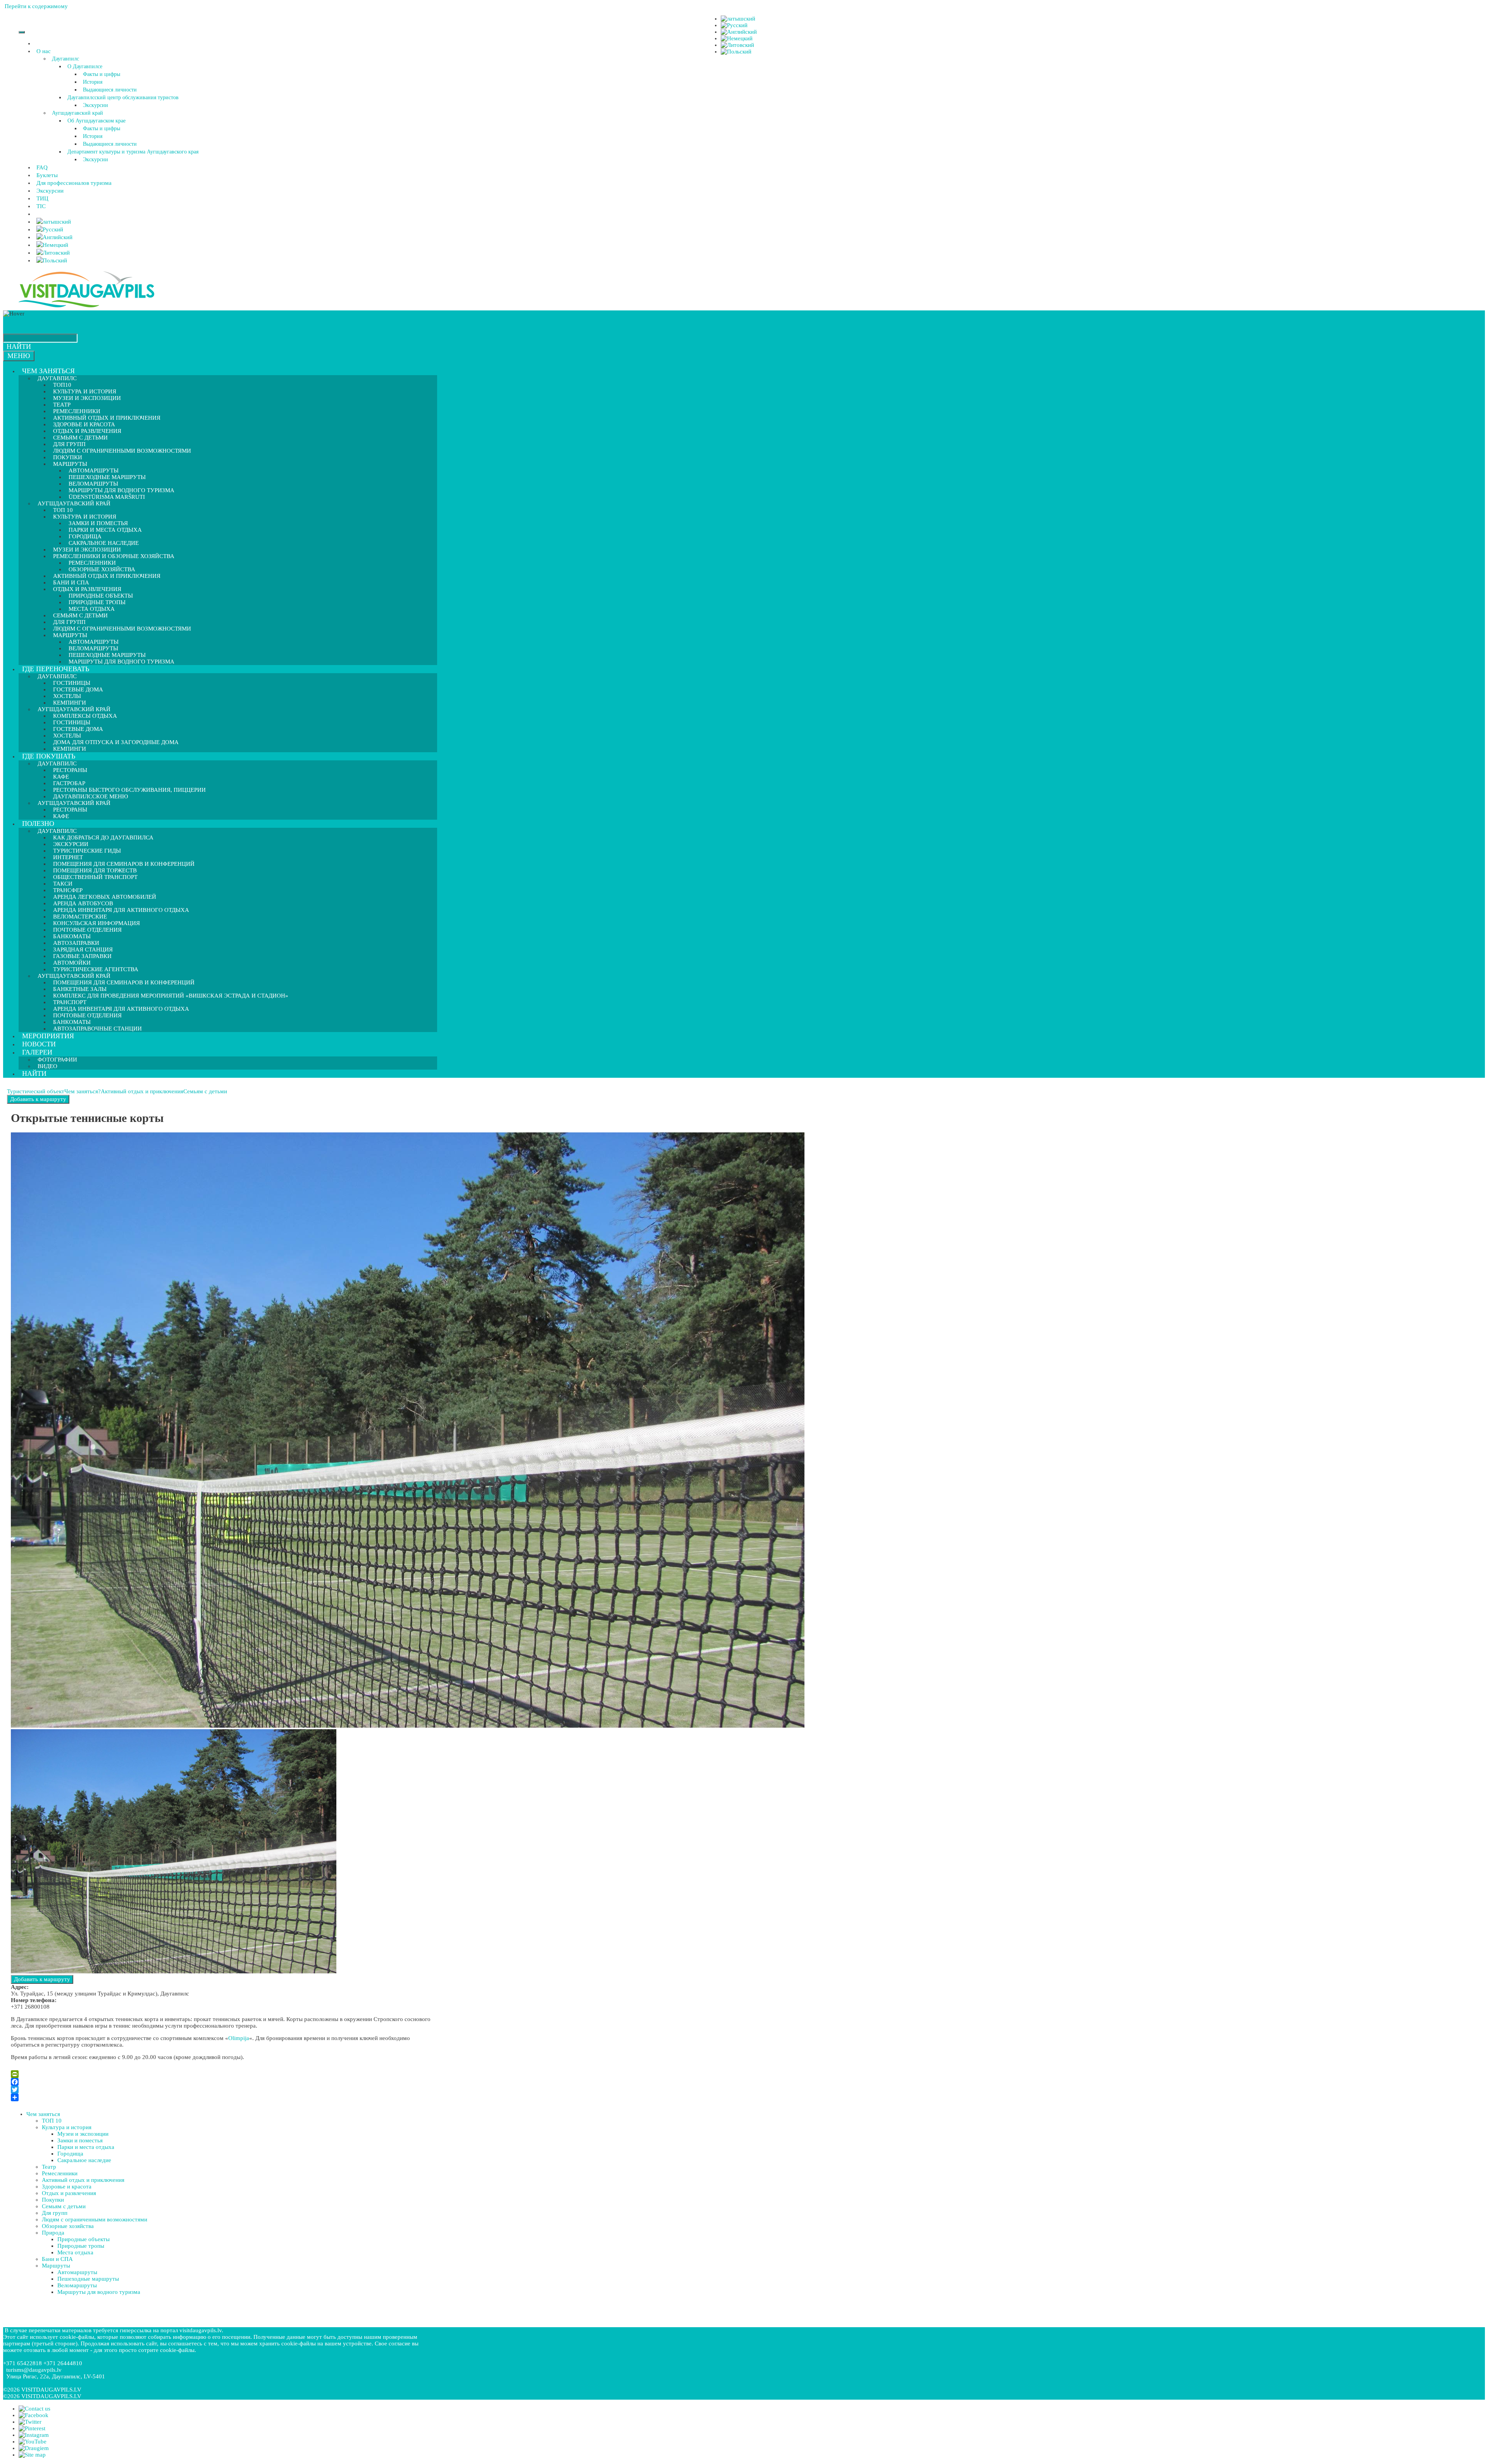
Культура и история (67, 2127)
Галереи (37, 1052)
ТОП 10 (52, 2121)
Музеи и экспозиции (87, 398)
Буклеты (47, 175)
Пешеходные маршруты (88, 2279)
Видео (47, 1066)
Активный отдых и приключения (107, 576)
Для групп (55, 2213)
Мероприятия (48, 1036)
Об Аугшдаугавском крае (96, 121)
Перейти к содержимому (36, 6)
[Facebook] (222, 2082)
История (93, 82)
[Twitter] (222, 2090)
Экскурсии (96, 105)
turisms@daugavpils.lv (34, 2370)
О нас (44, 51)
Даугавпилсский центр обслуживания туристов (123, 97)
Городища (70, 2154)
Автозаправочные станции (97, 1029)
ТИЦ (42, 198)
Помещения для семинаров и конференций (124, 982)
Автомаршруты (77, 2272)
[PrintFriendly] (222, 2074)
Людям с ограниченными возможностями (122, 451)
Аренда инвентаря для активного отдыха (121, 910)
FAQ (42, 167)
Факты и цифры (102, 74)
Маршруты (56, 2266)
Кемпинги (70, 749)
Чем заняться (48, 371)
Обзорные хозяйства (68, 2226)
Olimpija (239, 2038)
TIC (41, 206)
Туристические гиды (87, 851)
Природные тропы (81, 2246)
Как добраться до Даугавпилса (103, 837)
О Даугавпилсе (85, 66)
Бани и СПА (57, 2259)
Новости (39, 1044)
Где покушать (49, 756)
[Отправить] (222, 2097)
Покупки (53, 2200)
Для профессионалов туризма (74, 183)
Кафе (61, 816)
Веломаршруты (77, 2285)
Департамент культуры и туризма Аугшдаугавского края (133, 152)
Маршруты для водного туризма (121, 662)
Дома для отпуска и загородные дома (116, 742)
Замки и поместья (80, 2140)
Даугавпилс (65, 59)
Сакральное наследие (84, 2160)
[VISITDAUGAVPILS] (86, 307)
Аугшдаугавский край (77, 113)
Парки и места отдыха (105, 530)
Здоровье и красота (67, 2187)
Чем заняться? (83, 1091)
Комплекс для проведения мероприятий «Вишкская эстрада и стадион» (171, 996)
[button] (52, 51)
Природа (53, 2233)
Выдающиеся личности (110, 90)
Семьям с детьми (205, 1091)
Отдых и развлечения (69, 2193)
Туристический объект (36, 1091)
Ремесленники (60, 2173)
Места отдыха (75, 2252)
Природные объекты (84, 2239)
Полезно (38, 824)
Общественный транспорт (95, 877)
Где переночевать (56, 669)
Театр (49, 2167)
